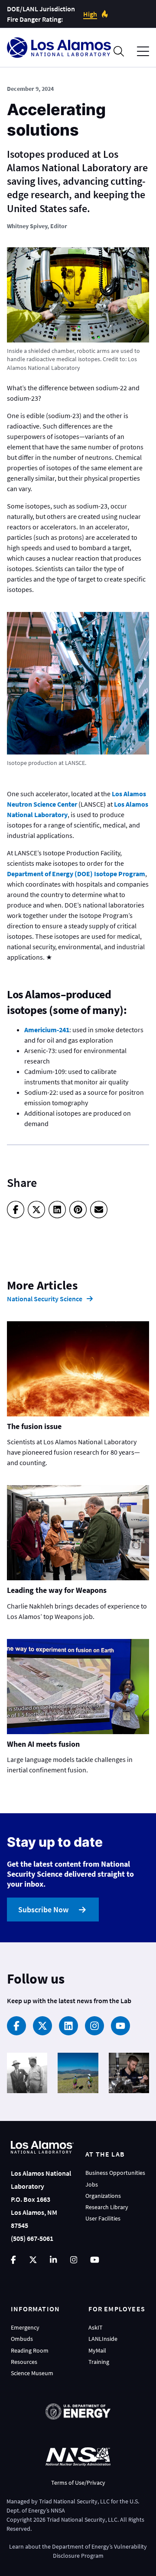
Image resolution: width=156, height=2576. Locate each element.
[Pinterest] (78, 1210)
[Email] (99, 1210)
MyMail (97, 2350)
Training (99, 2362)
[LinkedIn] (57, 1210)
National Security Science (45, 1299)
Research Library (107, 2207)
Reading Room (30, 2350)
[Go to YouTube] (95, 2260)
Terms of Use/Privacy (78, 2483)
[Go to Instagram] (74, 2260)
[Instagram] (94, 2026)
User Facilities (103, 2218)
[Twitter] (36, 1210)
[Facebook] (16, 1210)
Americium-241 (47, 1030)
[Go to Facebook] (13, 2260)
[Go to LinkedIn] (53, 2260)
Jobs (92, 2184)
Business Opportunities (115, 2173)
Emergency (25, 2327)
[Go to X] (33, 2260)
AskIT (96, 2327)
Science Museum (32, 2373)
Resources (24, 2362)
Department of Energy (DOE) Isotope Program (76, 874)
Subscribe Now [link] (43, 1910)
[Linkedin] (68, 2026)
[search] (119, 51)
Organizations (103, 2196)
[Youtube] (120, 2026)
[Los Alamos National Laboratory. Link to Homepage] (59, 48)
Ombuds (22, 2339)
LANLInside (103, 2339)
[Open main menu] (143, 52)
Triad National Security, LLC (74, 2501)
